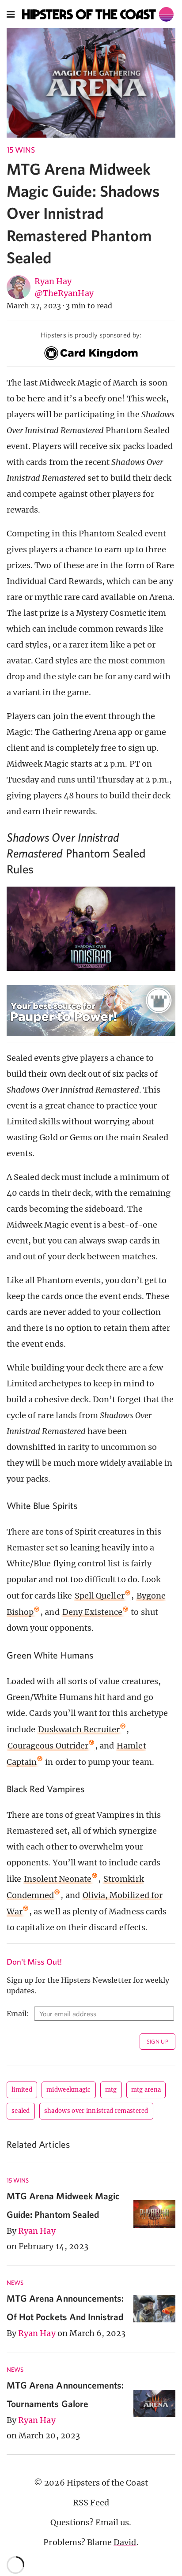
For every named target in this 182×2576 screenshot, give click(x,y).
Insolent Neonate (58, 1879)
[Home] (98, 14)
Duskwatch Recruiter (79, 1729)
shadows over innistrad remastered (96, 2111)
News (15, 2283)
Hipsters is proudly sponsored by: (91, 335)
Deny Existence (93, 1612)
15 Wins (21, 150)
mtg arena (146, 2090)
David (125, 2542)
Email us (112, 2522)
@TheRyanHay (64, 293)
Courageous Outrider (48, 1746)
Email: (18, 2014)
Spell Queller (100, 1596)
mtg (111, 2090)
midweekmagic (69, 2090)
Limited (22, 2090)
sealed (21, 2111)
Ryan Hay (53, 281)
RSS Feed (91, 2503)
